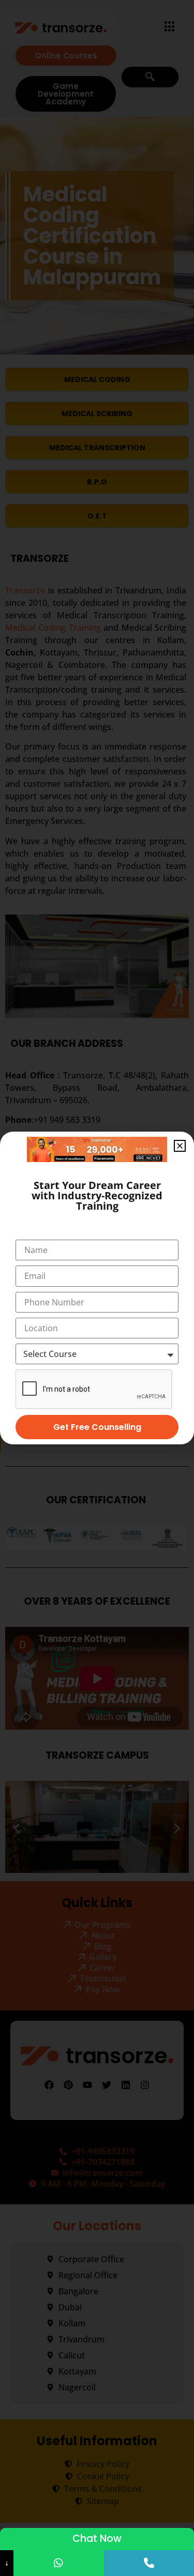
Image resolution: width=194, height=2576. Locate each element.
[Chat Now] (58, 2563)
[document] (97, 1288)
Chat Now (97, 2539)
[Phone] (149, 2563)
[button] (180, 1146)
